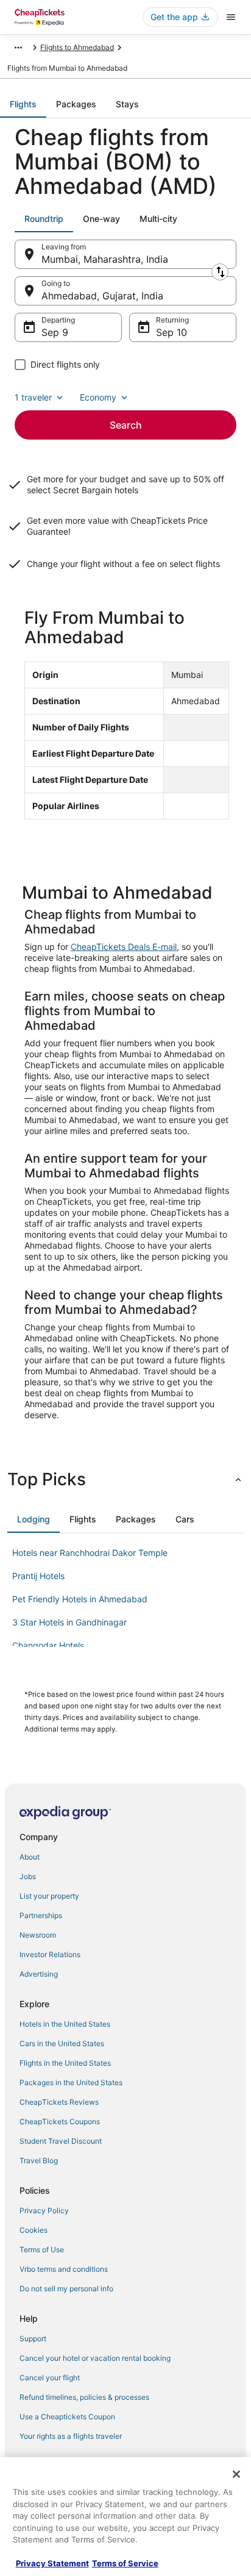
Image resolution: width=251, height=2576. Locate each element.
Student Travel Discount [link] (61, 2141)
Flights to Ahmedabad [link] (77, 47)
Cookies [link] (34, 2230)
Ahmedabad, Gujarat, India (102, 296)
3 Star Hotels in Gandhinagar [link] (69, 1622)
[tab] (23, 104)
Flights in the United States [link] (65, 2063)
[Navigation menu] (231, 17)
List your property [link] (49, 1896)
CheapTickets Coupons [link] (60, 2121)
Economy (98, 397)
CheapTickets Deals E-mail (124, 947)
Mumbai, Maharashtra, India (105, 259)
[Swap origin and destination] (220, 272)
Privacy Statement (52, 2563)
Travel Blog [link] (39, 2160)
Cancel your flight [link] (50, 2378)
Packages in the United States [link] (71, 2082)
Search (126, 425)
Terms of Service (125, 2563)
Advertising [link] (39, 1974)
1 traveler (33, 397)
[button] (125, 1479)
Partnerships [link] (41, 1915)
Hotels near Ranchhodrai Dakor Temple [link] (90, 1553)
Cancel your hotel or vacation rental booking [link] (95, 2358)
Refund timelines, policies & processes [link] (84, 2397)
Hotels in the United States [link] (65, 2024)
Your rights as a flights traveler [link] (71, 2436)
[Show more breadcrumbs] (18, 48)
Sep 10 (171, 332)
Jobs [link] (28, 1876)
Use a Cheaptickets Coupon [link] (67, 2417)
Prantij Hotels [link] (38, 1576)
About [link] (30, 1857)
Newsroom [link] (38, 1935)
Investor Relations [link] (50, 1954)
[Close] (236, 2474)
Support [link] (33, 2339)
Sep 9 (55, 332)
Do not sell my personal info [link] (66, 2289)
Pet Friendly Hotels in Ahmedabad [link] (80, 1599)
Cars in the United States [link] (62, 2043)
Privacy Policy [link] (44, 2210)
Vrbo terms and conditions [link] (64, 2269)
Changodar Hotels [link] (48, 1645)
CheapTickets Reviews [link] (59, 2102)
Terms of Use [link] (42, 2250)
